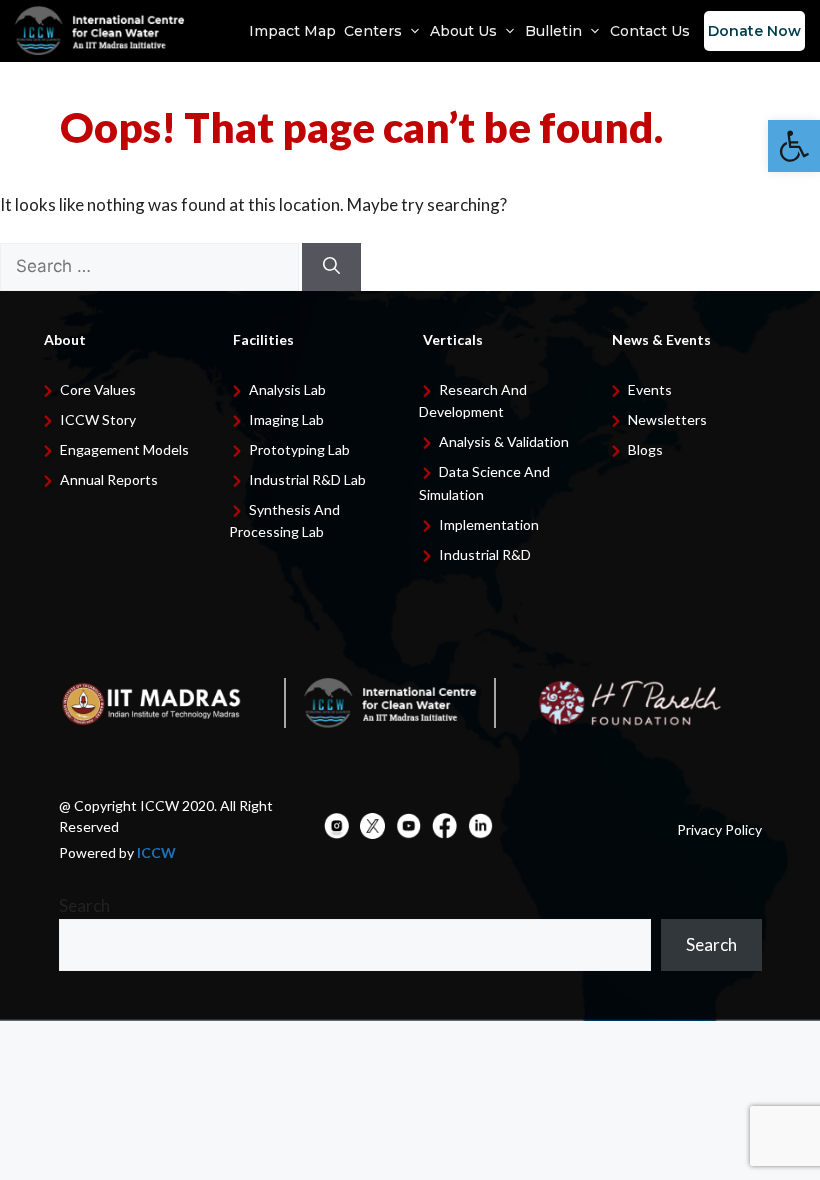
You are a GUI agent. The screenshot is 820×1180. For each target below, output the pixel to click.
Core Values (98, 389)
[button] (794, 146)
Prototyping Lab (299, 449)
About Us (463, 31)
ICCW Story (98, 419)
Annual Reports (109, 479)
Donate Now (754, 31)
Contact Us (650, 31)
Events (650, 389)
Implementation (489, 524)
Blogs (645, 449)
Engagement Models (124, 449)
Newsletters (667, 419)
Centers (373, 31)
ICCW (156, 852)
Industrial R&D (485, 554)
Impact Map (292, 31)
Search (84, 905)
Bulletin (553, 31)
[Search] (331, 267)
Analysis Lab (287, 389)
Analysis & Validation (504, 441)
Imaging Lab (286, 419)
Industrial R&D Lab (307, 479)
